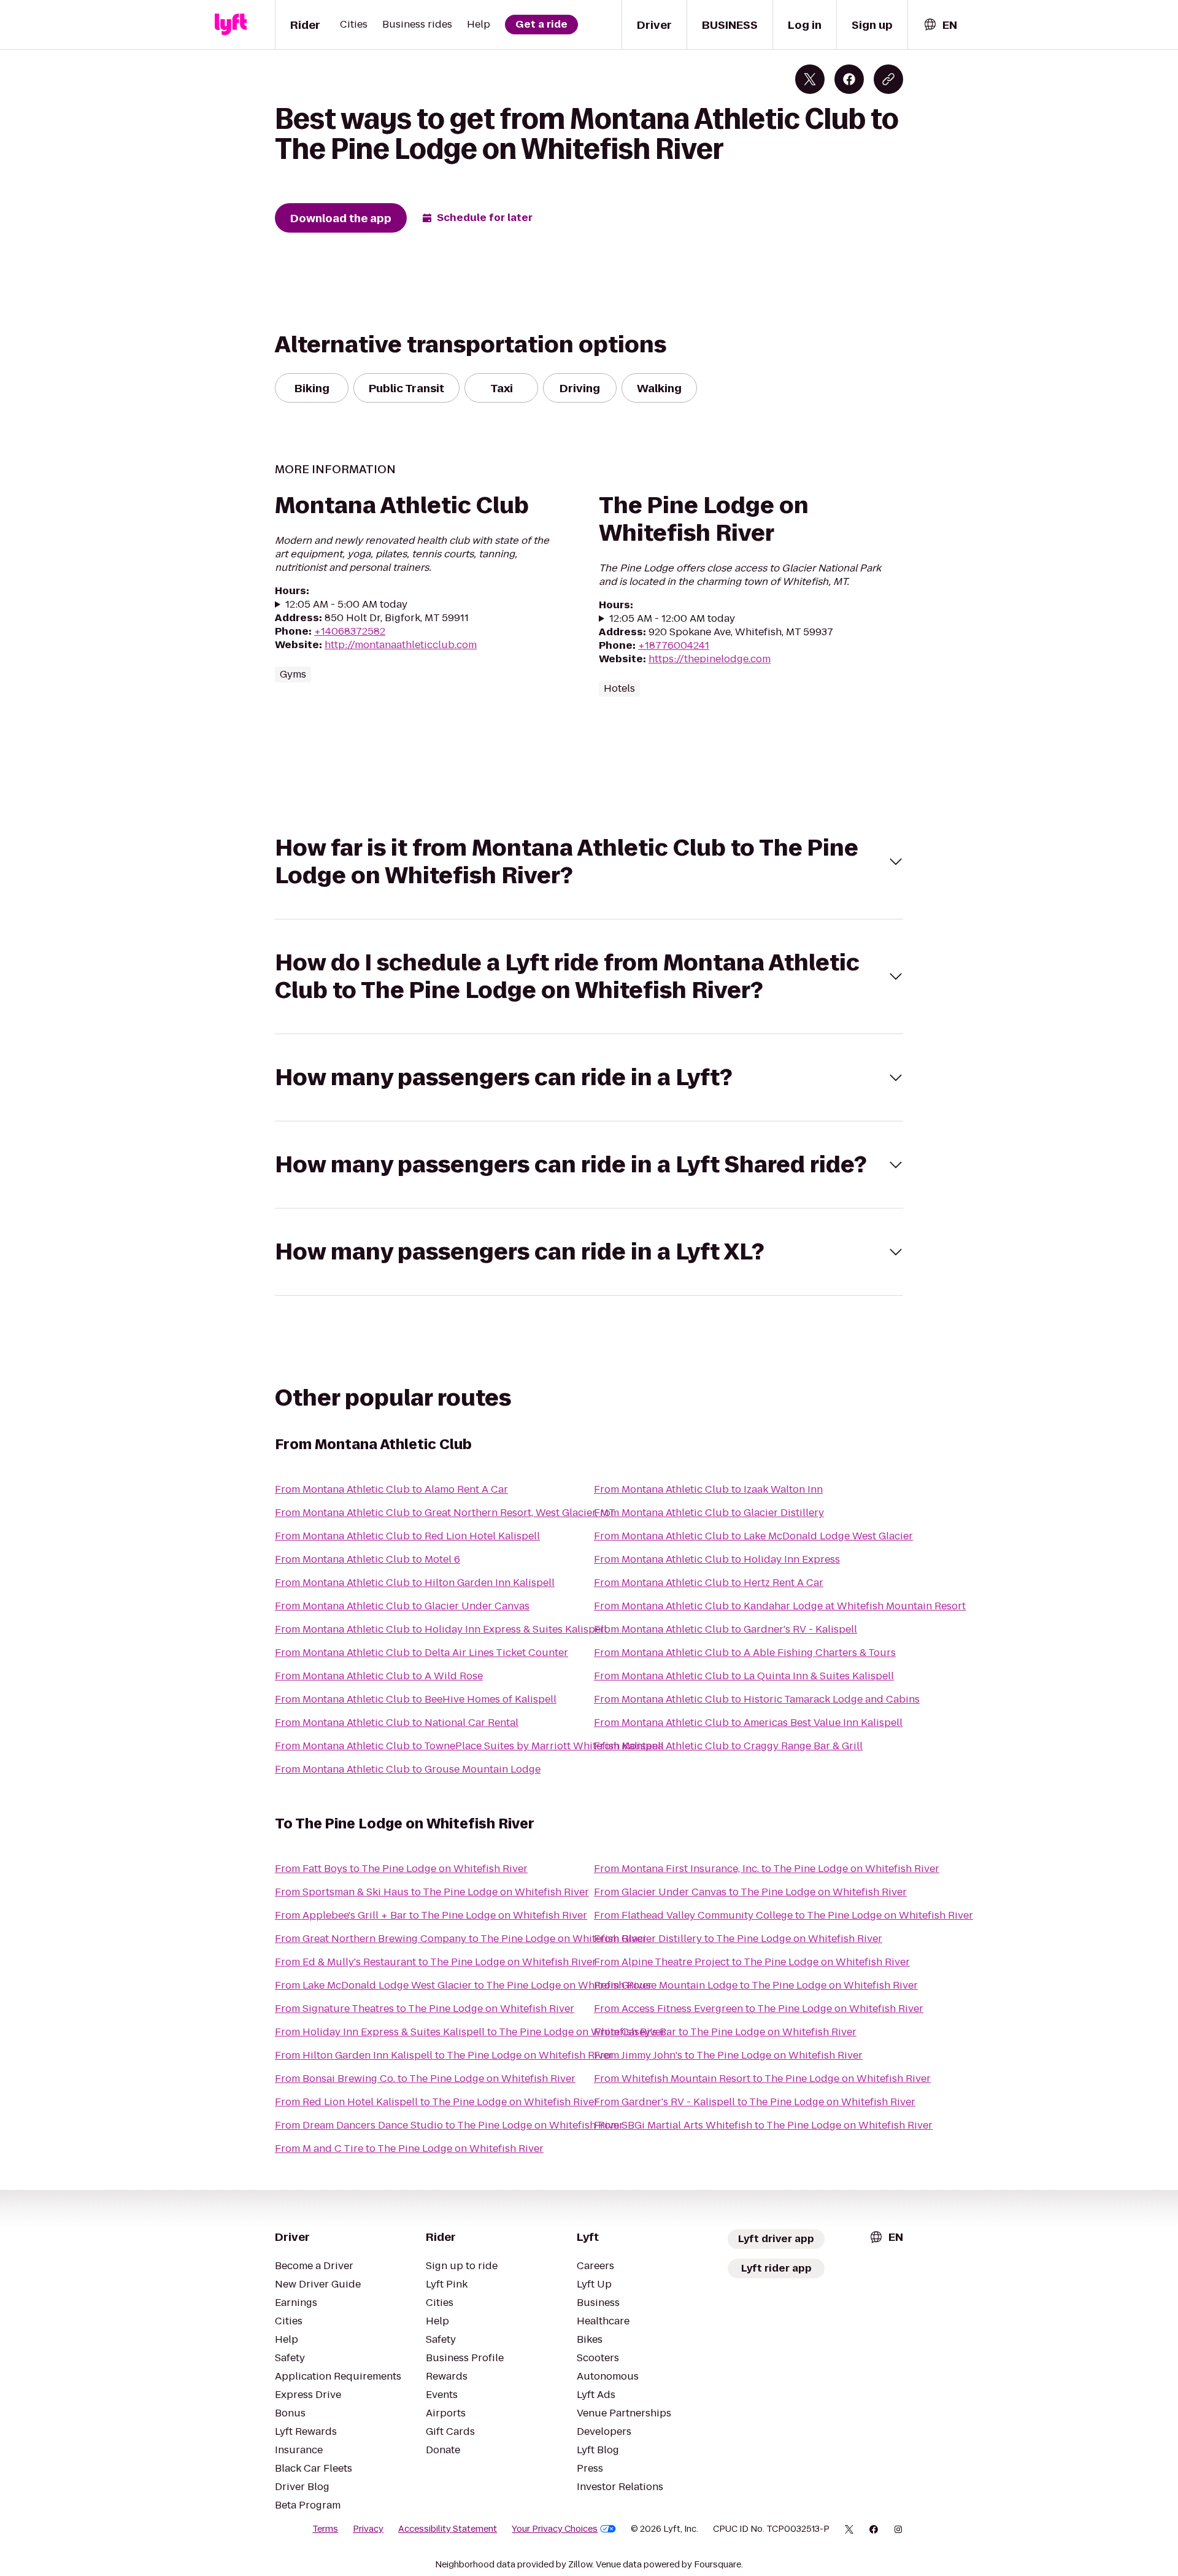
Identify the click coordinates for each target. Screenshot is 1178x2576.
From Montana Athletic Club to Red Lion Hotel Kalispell (407, 1536)
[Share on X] (810, 79)
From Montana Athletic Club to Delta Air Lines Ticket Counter (422, 1653)
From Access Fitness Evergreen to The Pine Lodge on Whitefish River (759, 2009)
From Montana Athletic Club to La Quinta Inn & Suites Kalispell (744, 1676)
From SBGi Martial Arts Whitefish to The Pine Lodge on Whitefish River (763, 2125)
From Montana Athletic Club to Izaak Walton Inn (708, 1489)
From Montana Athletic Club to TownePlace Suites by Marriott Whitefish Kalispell (469, 1746)
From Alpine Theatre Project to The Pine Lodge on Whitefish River (752, 1962)
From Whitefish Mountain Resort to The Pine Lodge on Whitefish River (762, 2079)
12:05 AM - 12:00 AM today (672, 619)
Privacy (368, 2529)
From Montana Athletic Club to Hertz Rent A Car (709, 1583)
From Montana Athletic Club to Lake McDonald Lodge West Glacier (753, 1536)
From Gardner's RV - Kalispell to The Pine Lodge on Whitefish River (755, 2102)
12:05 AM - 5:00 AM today (346, 605)
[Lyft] (231, 25)
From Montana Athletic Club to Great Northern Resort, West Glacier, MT (445, 1513)
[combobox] (940, 25)
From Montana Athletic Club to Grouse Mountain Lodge (408, 1769)
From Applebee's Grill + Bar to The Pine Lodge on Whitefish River (431, 1915)
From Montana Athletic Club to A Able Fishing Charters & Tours (745, 1653)
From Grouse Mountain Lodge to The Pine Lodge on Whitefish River (756, 1985)
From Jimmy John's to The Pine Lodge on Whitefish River (728, 2055)
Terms (325, 2529)
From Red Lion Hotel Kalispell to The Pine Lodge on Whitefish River (437, 2102)
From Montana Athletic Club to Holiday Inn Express (717, 1559)
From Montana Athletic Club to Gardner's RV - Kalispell (726, 1629)
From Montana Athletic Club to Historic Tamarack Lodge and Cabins (757, 1699)
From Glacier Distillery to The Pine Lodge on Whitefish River (738, 1939)
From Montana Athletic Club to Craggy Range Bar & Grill (728, 1746)
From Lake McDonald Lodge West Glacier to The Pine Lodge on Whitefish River (464, 1985)
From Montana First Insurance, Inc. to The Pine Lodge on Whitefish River (767, 1869)
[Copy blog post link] (888, 79)
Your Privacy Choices (555, 2529)
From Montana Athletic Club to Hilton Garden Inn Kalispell (415, 1583)
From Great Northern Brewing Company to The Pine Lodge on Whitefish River (461, 1939)
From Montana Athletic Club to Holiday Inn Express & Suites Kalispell (441, 1629)
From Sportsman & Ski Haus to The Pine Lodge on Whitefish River (432, 1892)
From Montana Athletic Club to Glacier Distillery (709, 1513)
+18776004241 (674, 645)
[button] (589, 862)
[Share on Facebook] (849, 79)
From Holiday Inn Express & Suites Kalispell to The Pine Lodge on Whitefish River (470, 2032)
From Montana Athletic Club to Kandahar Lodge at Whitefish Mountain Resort (780, 1606)
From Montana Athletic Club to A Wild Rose (379, 1676)
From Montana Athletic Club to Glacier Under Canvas (402, 1606)
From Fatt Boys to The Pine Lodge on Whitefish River (401, 1869)
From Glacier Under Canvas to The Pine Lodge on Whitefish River (750, 1892)
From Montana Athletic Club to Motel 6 (368, 1559)
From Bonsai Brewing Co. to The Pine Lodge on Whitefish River (425, 2079)
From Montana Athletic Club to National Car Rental (397, 1723)
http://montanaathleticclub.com (401, 645)
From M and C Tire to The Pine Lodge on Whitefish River (409, 2149)
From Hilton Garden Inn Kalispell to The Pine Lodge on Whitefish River (444, 2055)
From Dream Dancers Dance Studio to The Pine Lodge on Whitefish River (449, 2125)
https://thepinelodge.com (710, 659)
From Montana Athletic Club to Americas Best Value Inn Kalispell (748, 1723)
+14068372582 (350, 631)
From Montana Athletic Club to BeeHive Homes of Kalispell (416, 1699)
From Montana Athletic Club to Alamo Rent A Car (391, 1489)
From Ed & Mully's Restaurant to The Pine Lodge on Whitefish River (436, 1962)
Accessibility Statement (448, 2529)
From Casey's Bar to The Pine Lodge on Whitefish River (725, 2032)
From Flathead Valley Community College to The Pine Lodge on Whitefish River (783, 1915)
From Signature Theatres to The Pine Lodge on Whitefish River (425, 2009)
